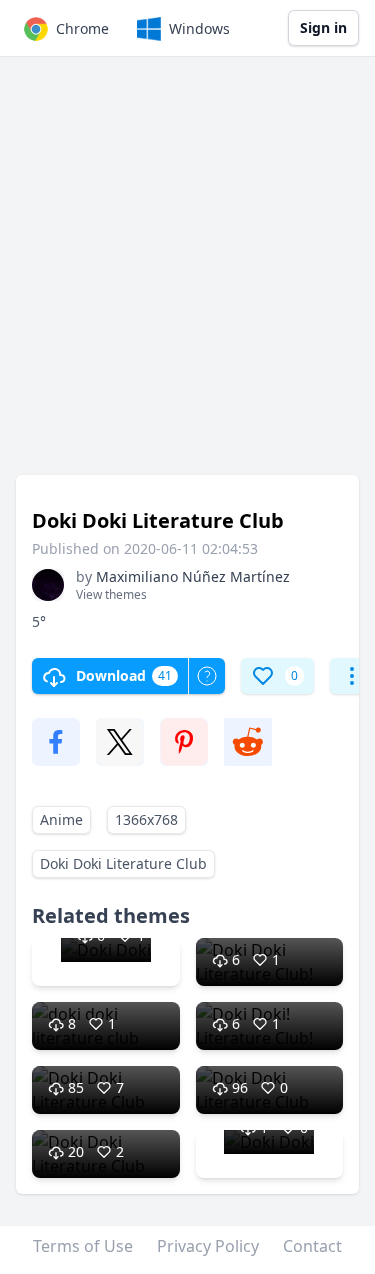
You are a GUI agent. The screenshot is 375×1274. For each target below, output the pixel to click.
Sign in (323, 27)
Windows (199, 28)
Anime (61, 819)
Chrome (82, 28)
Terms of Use (83, 1246)
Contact (312, 1246)
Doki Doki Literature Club (123, 863)
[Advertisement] (187, 275)
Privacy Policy (208, 1246)
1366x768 (146, 819)
